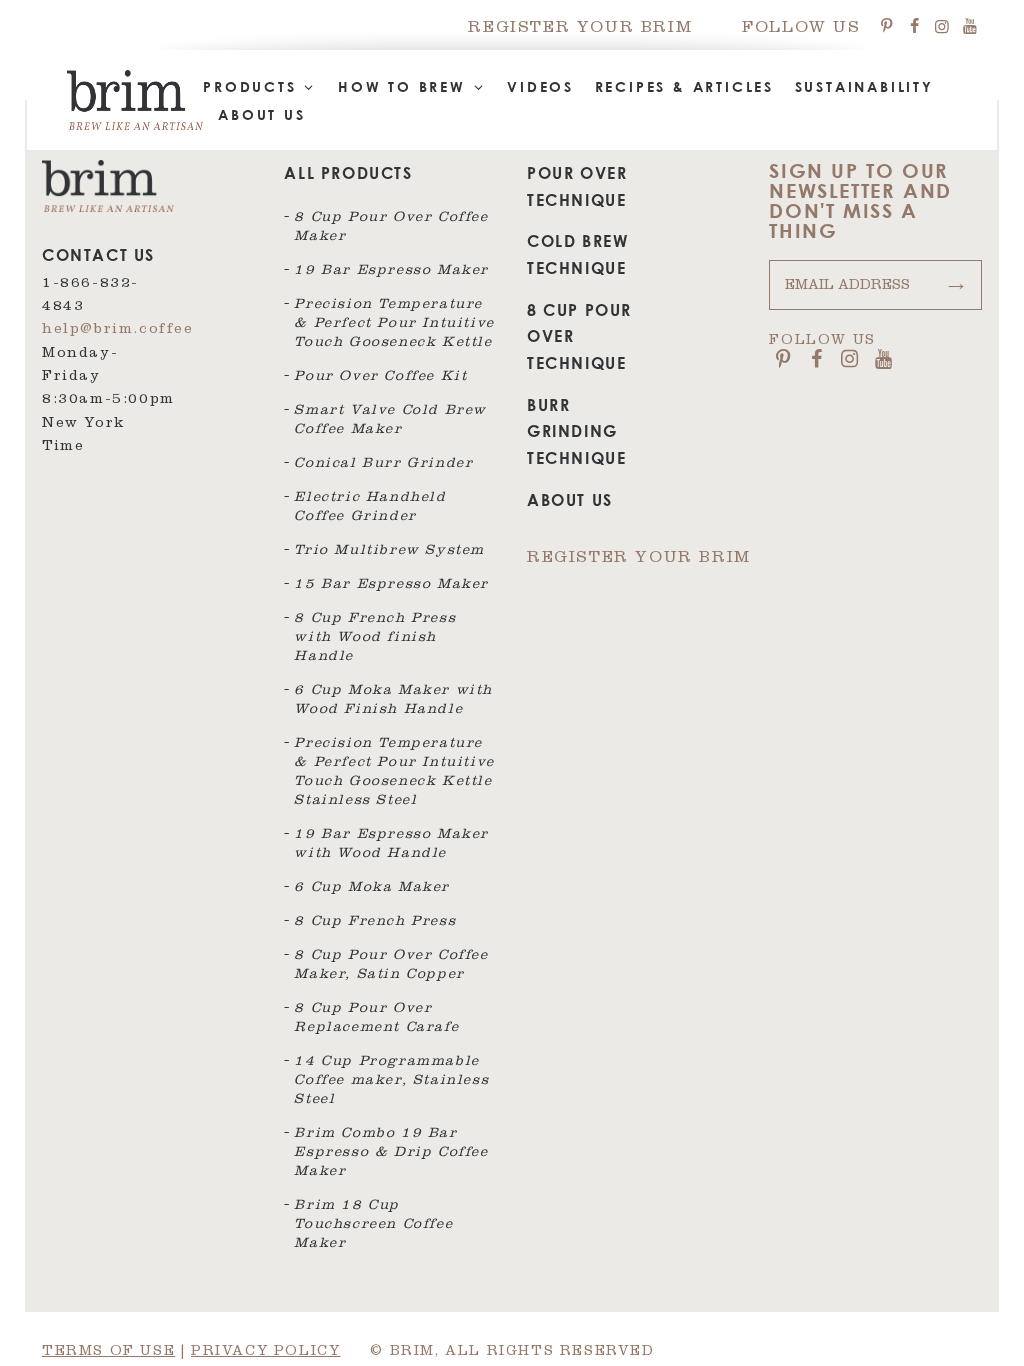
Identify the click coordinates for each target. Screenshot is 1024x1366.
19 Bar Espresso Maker (391, 272)
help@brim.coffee (118, 331)
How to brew (405, 86)
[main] (512, 683)
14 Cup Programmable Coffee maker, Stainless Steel (391, 1082)
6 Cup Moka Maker (372, 889)
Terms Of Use (108, 1353)
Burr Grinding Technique (576, 431)
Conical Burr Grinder (383, 465)
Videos (540, 86)
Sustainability (864, 86)
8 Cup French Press (375, 923)
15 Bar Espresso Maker (391, 586)
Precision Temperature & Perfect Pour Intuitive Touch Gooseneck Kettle (394, 325)
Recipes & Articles (684, 86)
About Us (261, 114)
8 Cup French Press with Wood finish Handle (375, 639)
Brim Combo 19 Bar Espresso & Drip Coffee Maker (391, 1154)
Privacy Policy (265, 1353)
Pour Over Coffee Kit (380, 378)
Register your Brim (580, 29)
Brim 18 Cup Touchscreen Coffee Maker (373, 1226)
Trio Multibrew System (389, 552)
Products (253, 86)
